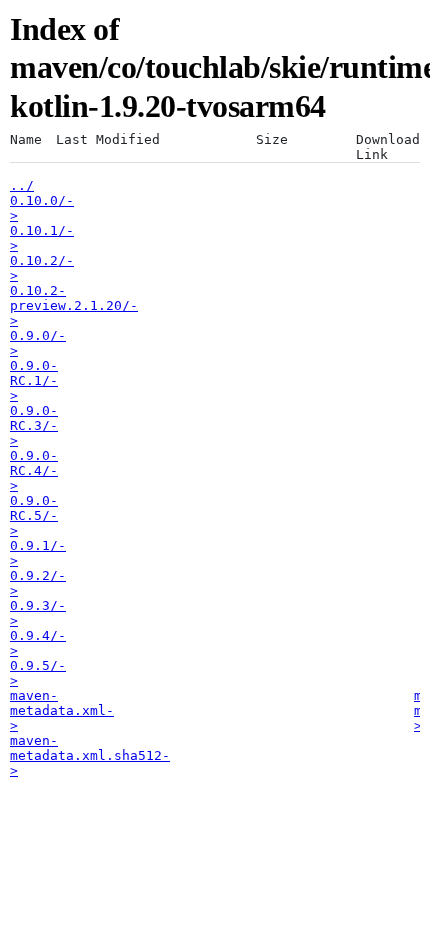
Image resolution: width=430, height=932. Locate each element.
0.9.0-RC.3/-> (34, 425)
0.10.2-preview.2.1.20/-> (74, 305)
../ (22, 185)
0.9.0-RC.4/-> (34, 470)
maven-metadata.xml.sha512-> (90, 755)
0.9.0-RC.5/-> (34, 515)
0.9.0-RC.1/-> (34, 380)
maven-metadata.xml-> (62, 710)
